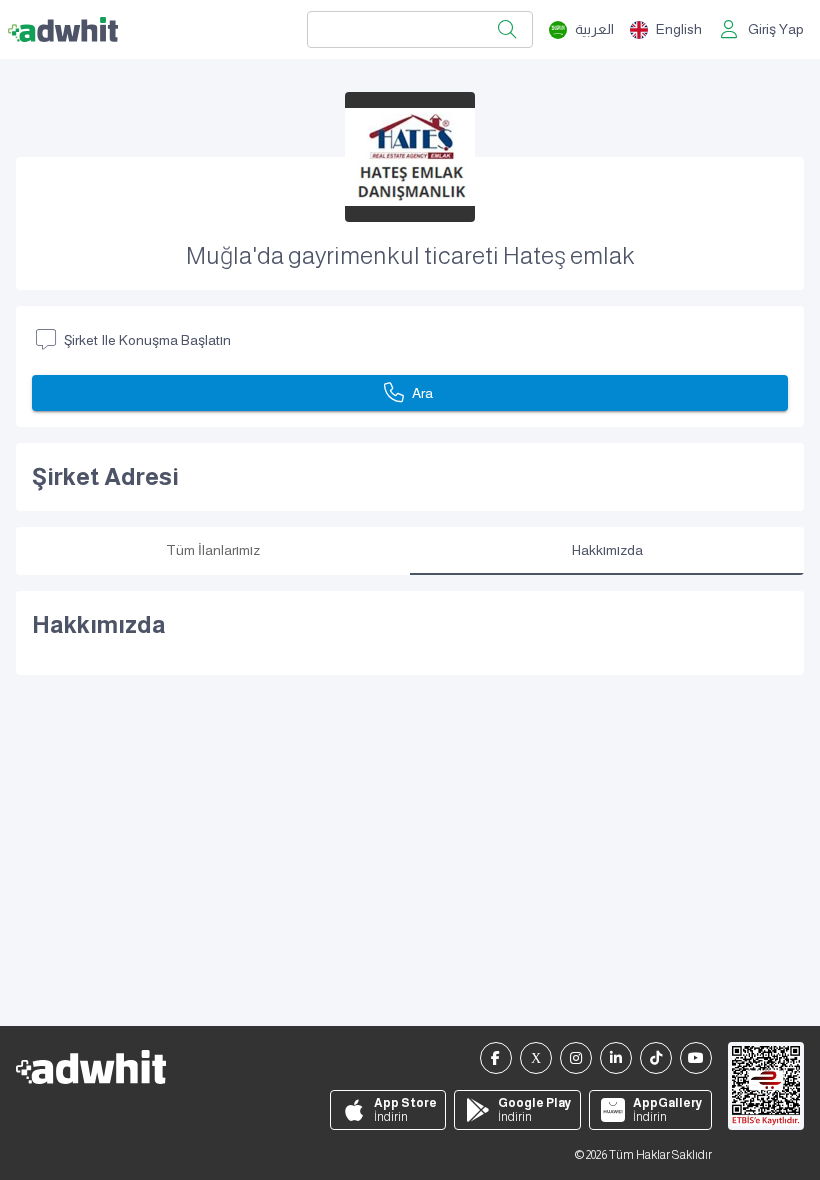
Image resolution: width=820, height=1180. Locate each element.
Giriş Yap (776, 29)
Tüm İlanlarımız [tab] (213, 550)
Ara (422, 393)
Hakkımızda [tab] (607, 550)
